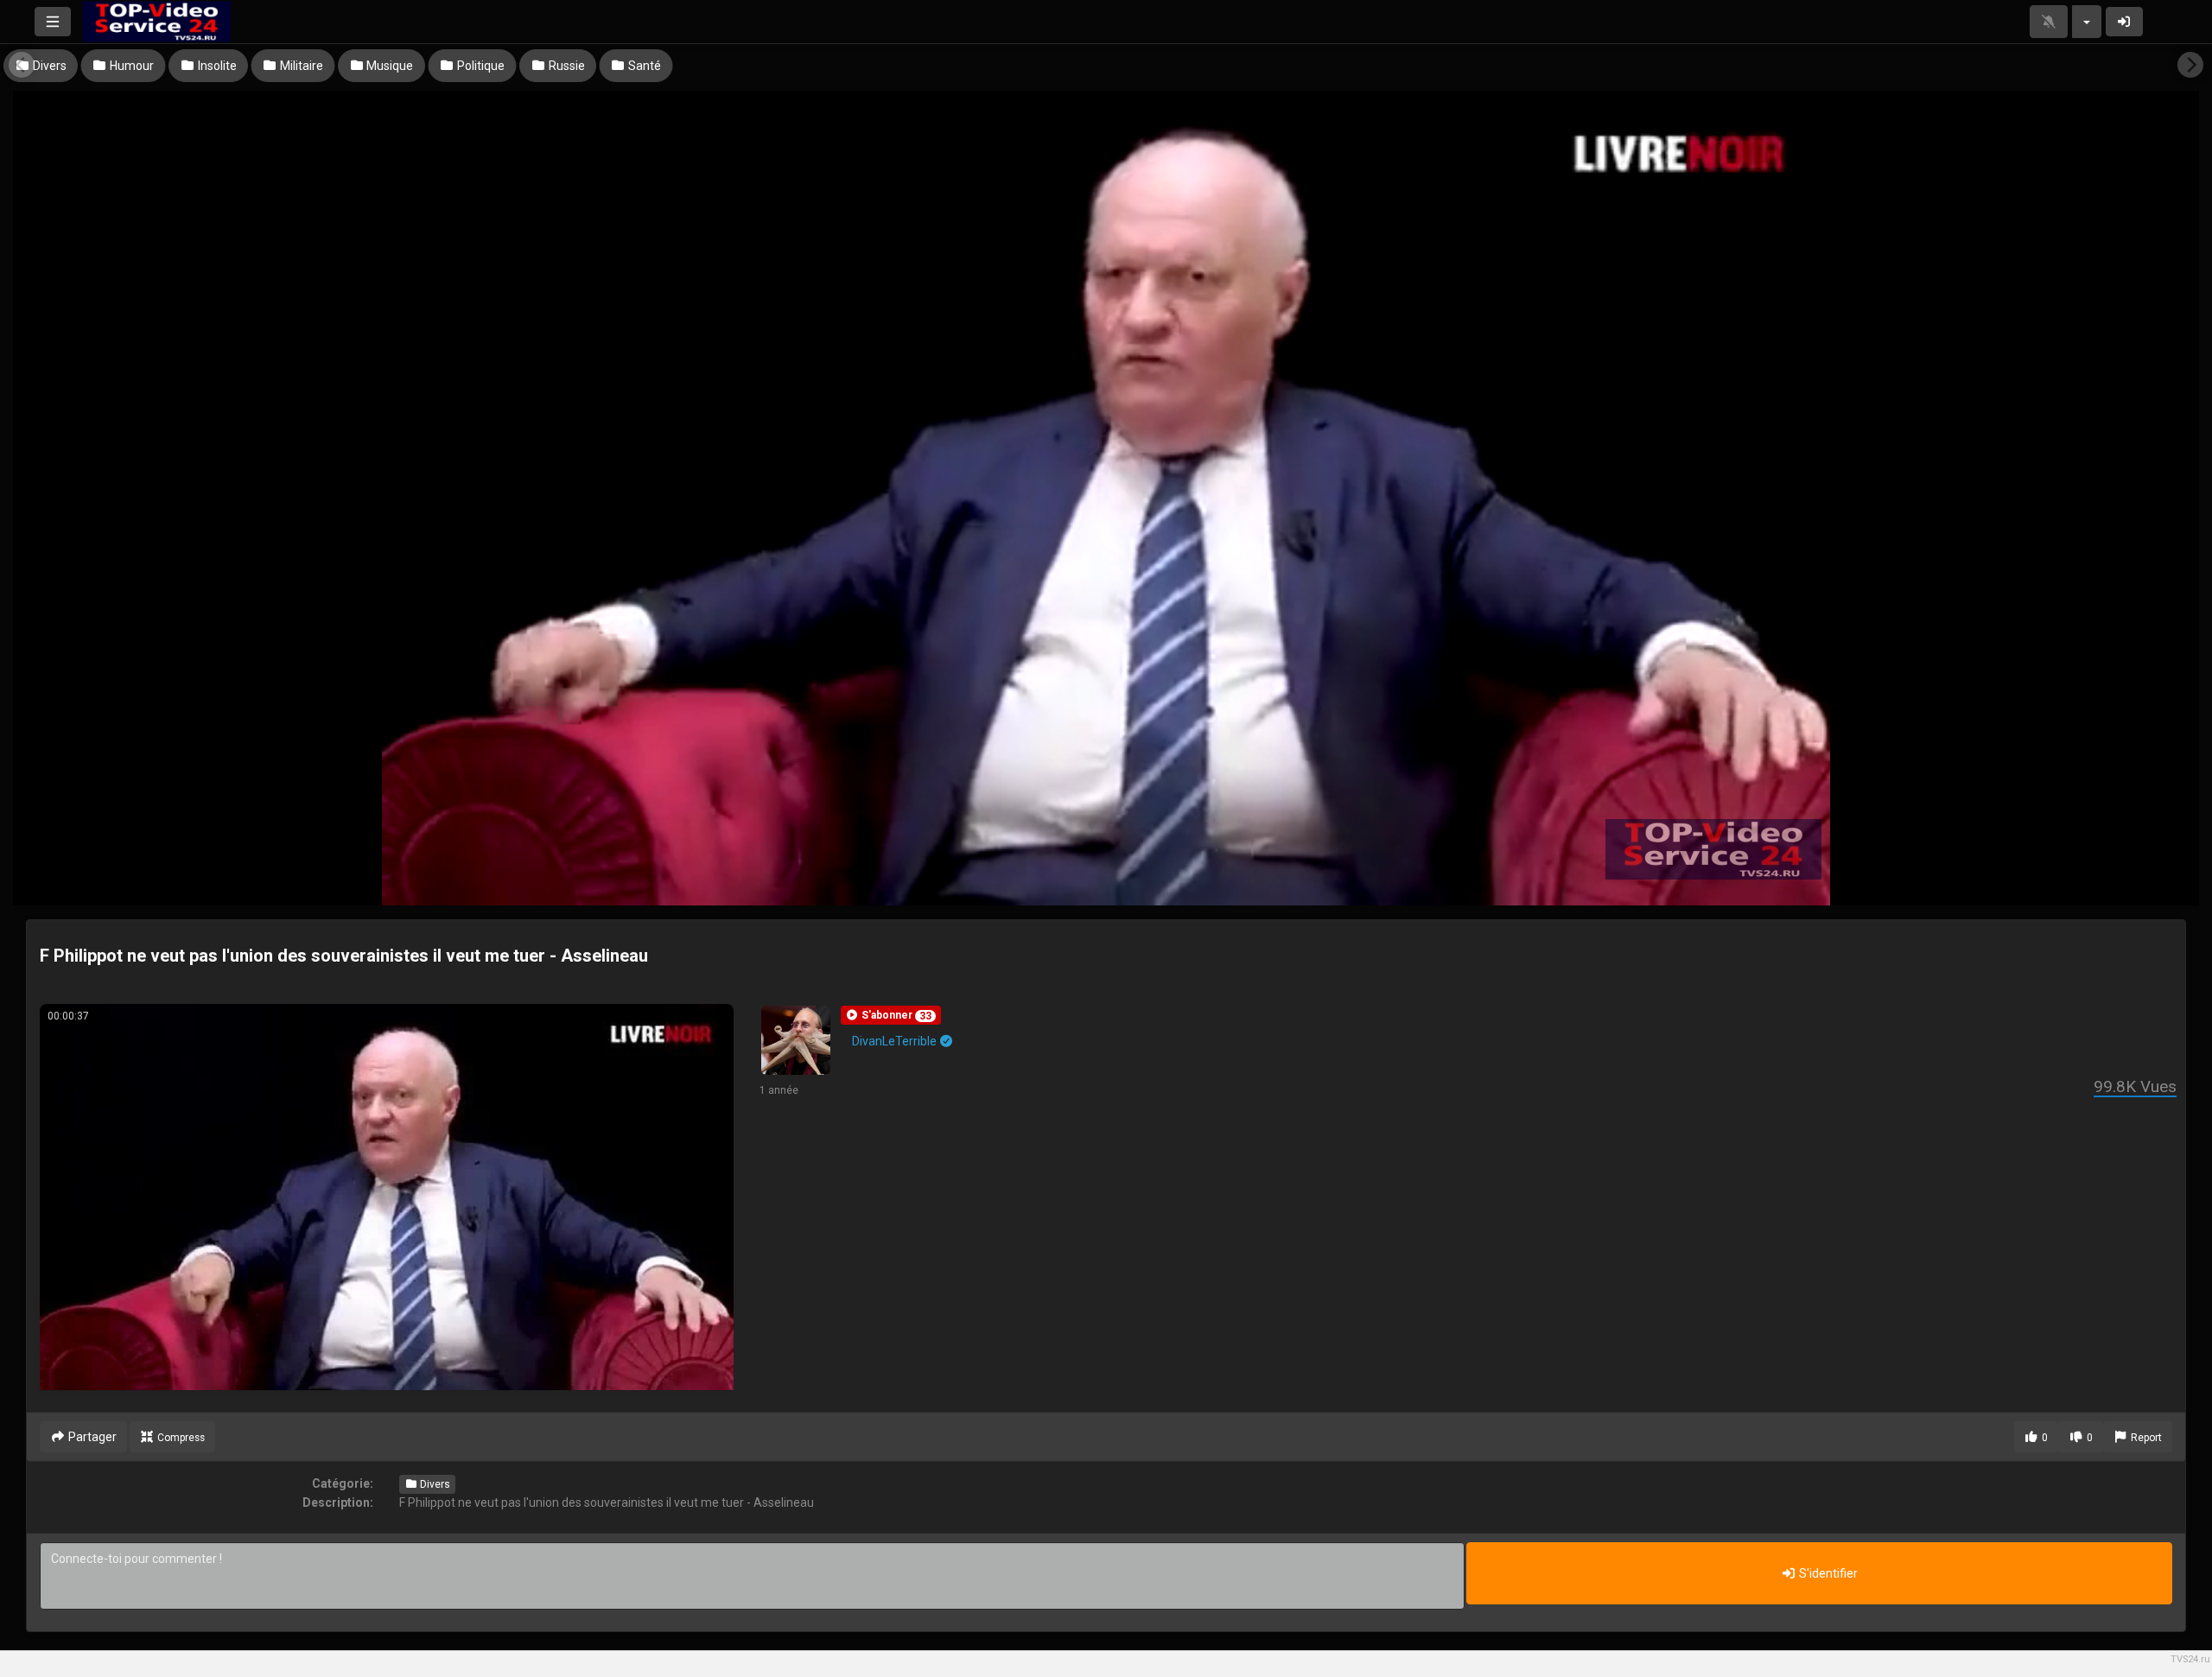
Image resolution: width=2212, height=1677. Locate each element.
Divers (434, 1484)
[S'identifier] (2125, 22)
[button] (891, 1015)
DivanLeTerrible (896, 1041)
